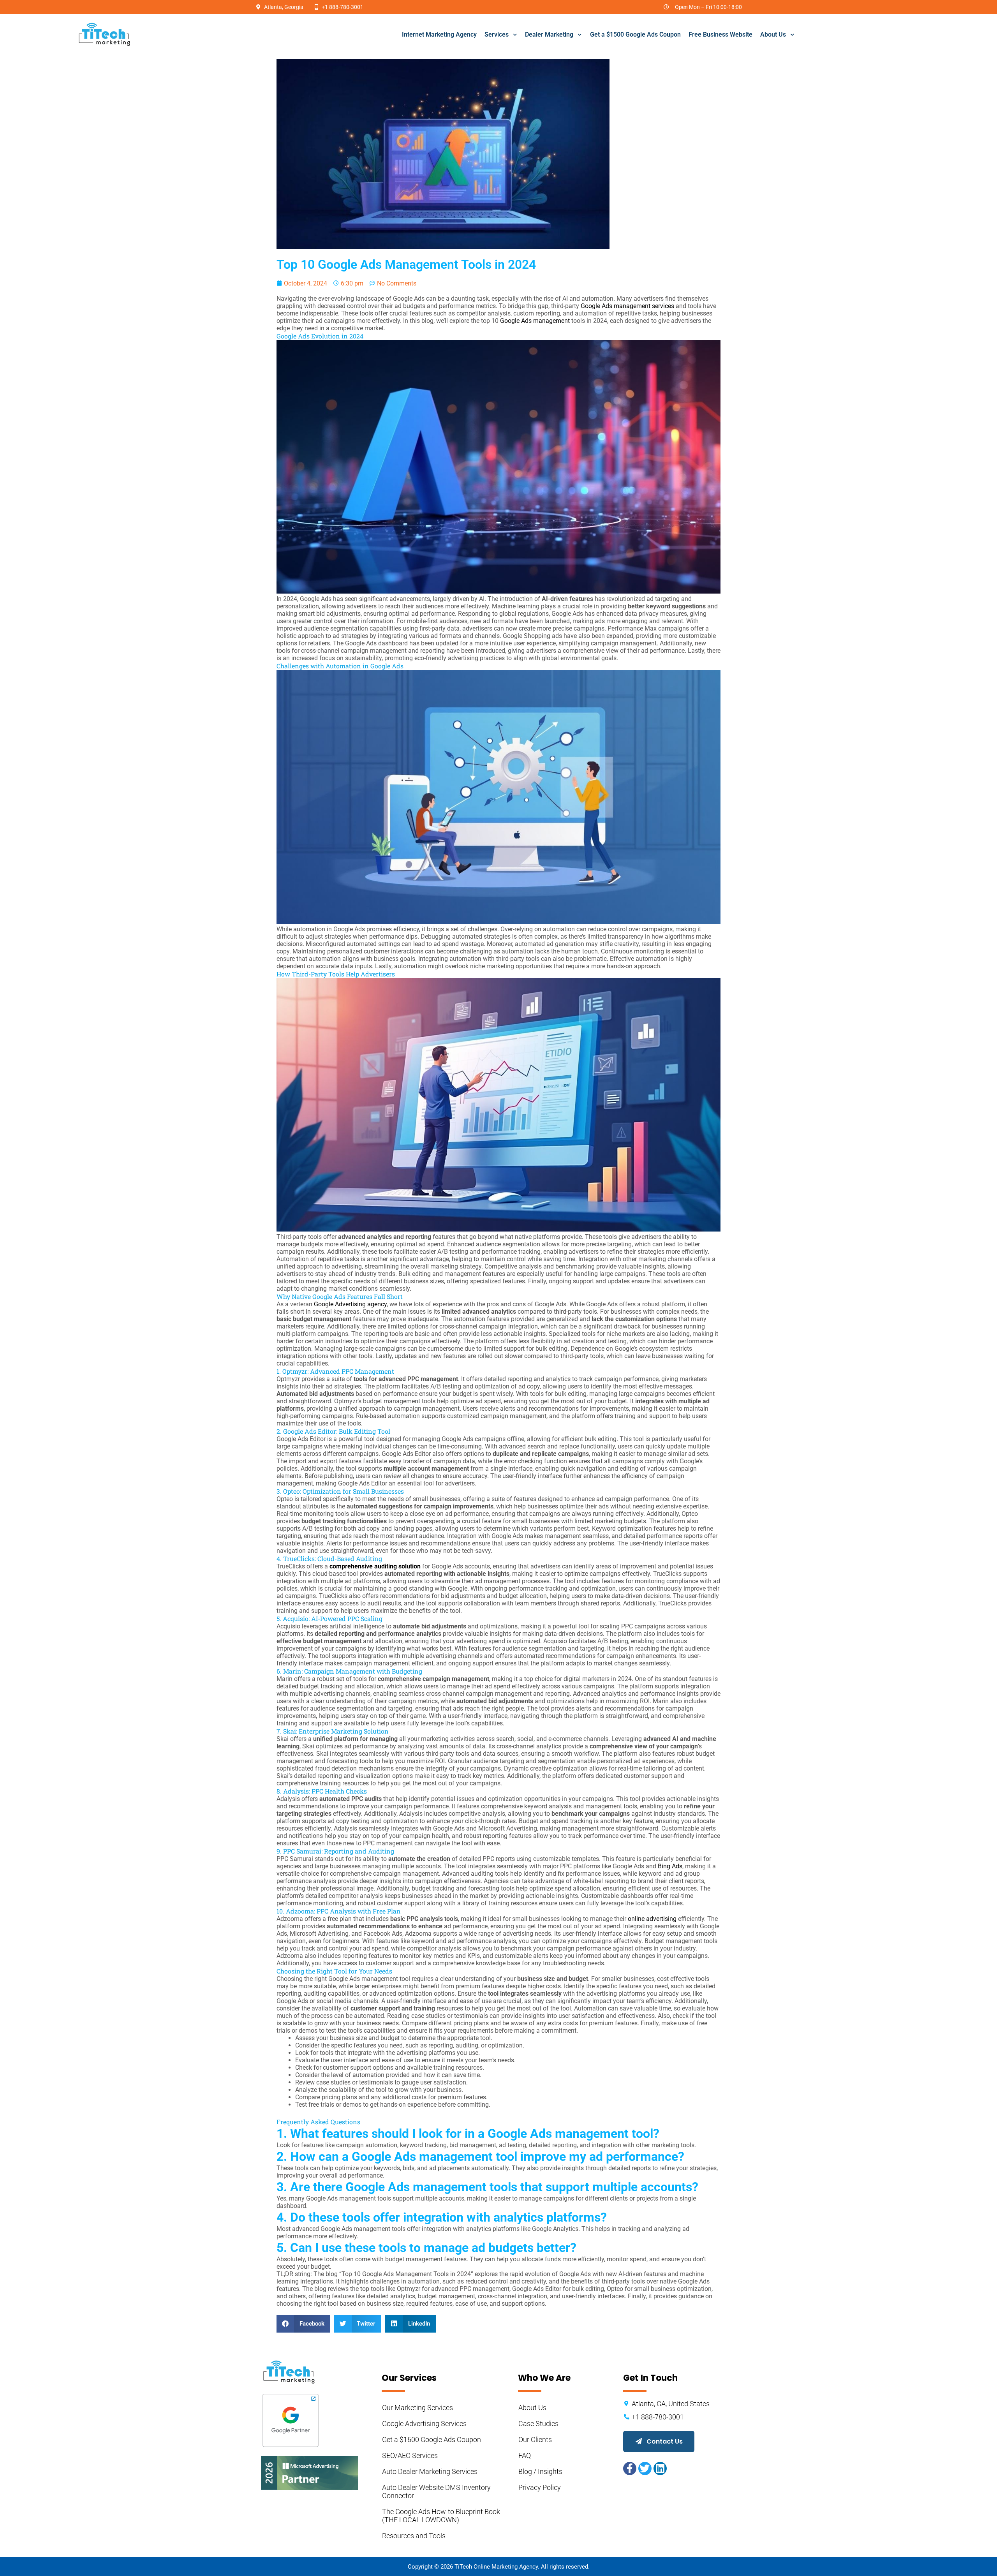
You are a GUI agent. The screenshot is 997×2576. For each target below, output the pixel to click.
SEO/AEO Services (410, 2455)
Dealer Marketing (549, 34)
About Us (773, 34)
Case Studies (538, 2424)
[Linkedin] (660, 2469)
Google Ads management (535, 321)
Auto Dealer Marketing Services (430, 2471)
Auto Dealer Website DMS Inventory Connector (437, 2491)
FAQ (525, 2455)
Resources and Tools (414, 2536)
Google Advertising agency (350, 1304)
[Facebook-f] (630, 2469)
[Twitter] (645, 2469)
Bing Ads (670, 1866)
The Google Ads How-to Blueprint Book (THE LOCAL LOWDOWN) (442, 2516)
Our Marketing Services (417, 2408)
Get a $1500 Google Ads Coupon (635, 34)
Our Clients (535, 2439)
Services (497, 34)
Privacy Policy (540, 2487)
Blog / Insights (540, 2471)
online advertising (652, 1919)
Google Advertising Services (424, 2424)
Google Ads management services (627, 306)
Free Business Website (720, 34)
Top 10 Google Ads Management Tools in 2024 (406, 264)
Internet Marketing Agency (439, 34)
